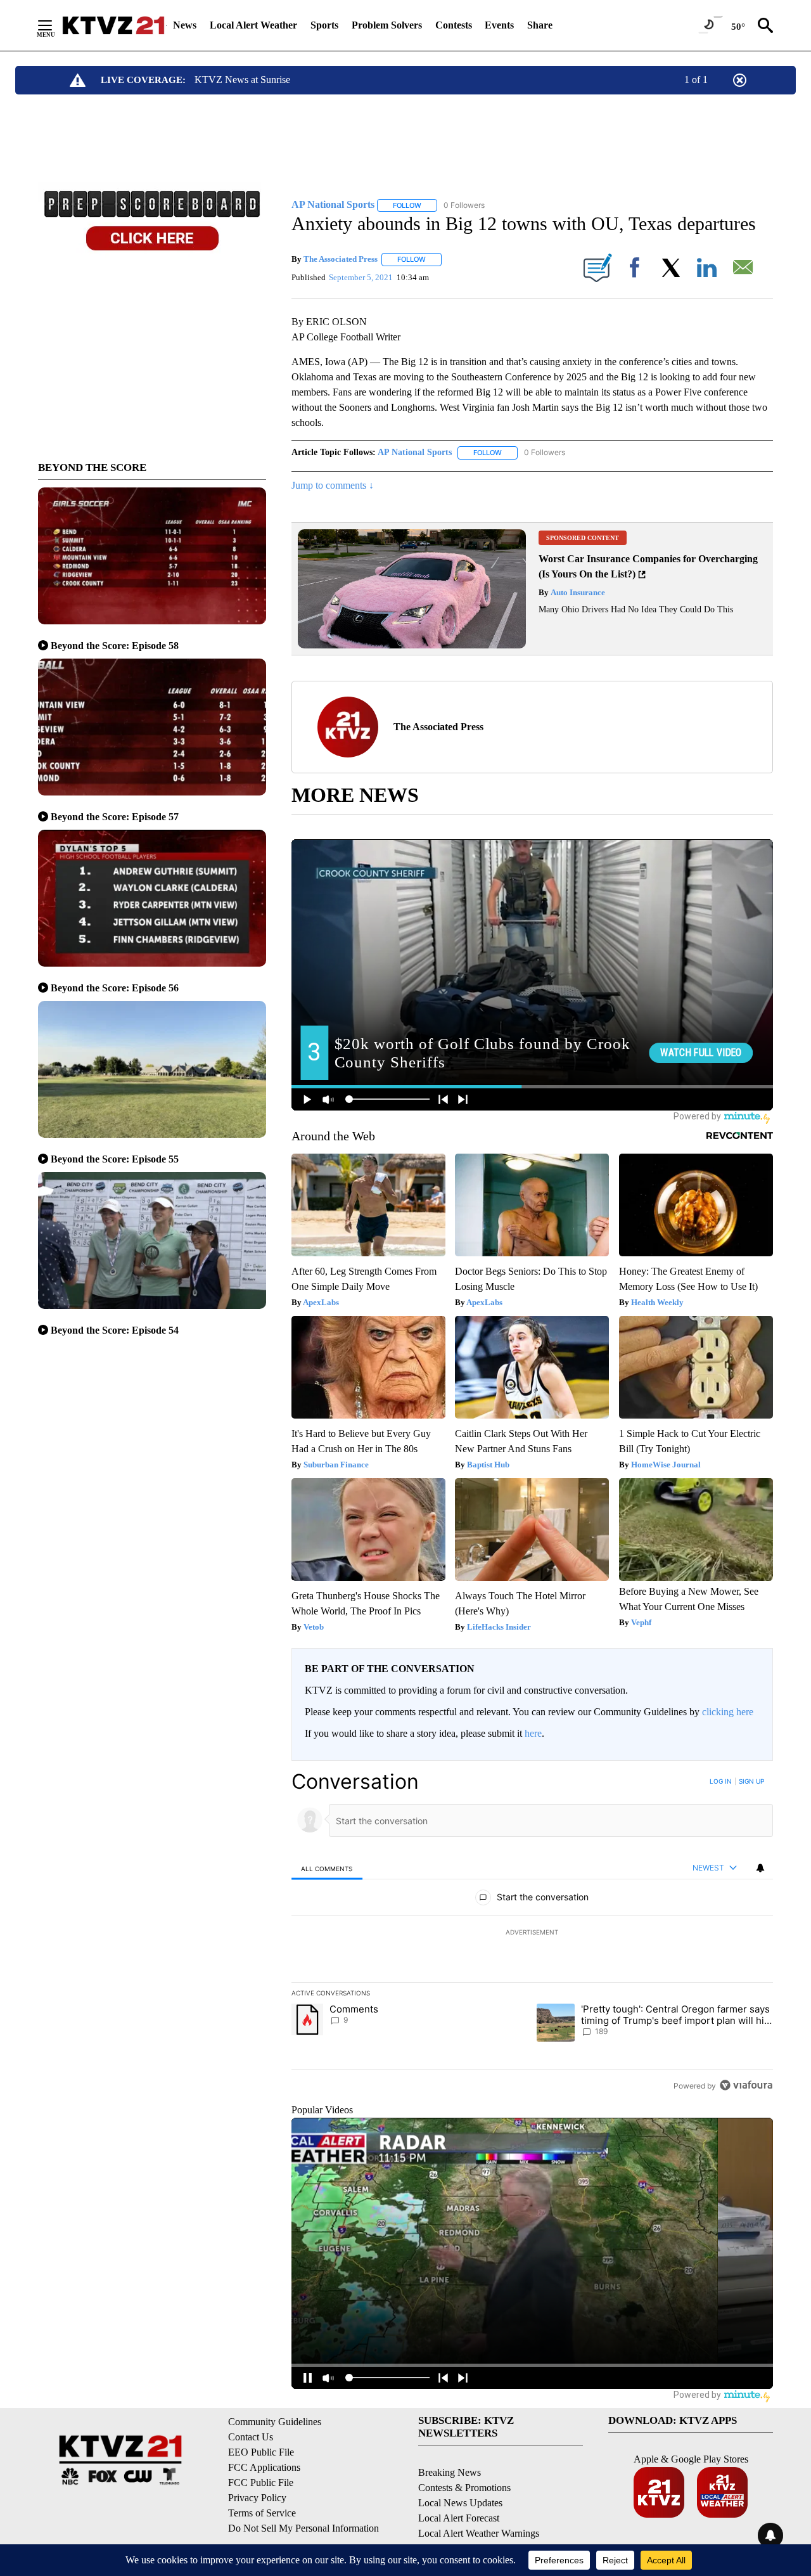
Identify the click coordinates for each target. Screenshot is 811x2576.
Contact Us (251, 2437)
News (185, 25)
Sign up (751, 1781)
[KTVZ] (113, 25)
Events (499, 25)
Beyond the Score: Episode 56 (115, 988)
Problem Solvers (387, 25)
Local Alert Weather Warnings (479, 2533)
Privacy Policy (257, 2498)
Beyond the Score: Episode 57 (115, 817)
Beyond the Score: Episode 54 (115, 1330)
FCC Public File (261, 2483)
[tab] (327, 1868)
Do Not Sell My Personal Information (303, 2528)
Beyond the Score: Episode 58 (115, 646)
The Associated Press (341, 259)
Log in (721, 1781)
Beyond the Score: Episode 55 (115, 1159)
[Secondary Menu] (54, 25)
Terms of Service (262, 2513)
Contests (454, 25)
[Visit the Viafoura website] (746, 2085)
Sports (324, 25)
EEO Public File (261, 2452)
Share (540, 25)
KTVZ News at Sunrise (242, 80)
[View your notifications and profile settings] (760, 1868)
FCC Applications (264, 2467)
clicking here (728, 1712)
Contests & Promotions (464, 2488)
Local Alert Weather (253, 25)
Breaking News (450, 2472)
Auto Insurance (577, 592)
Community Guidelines (275, 2422)
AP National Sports (415, 452)
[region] (532, 1933)
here (533, 1733)
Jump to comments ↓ (333, 485)
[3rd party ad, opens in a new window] (412, 645)
